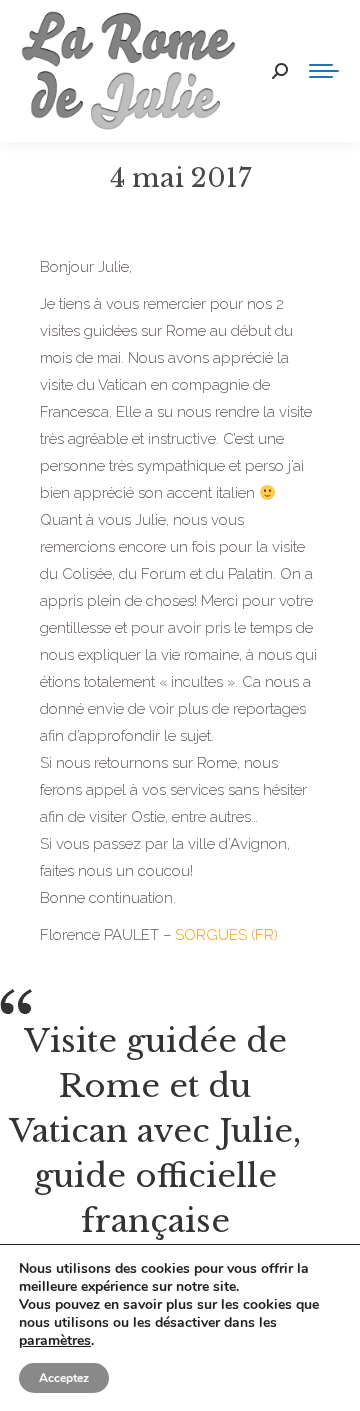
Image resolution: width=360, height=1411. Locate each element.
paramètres (55, 1341)
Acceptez (64, 1378)
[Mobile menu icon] (324, 71)
